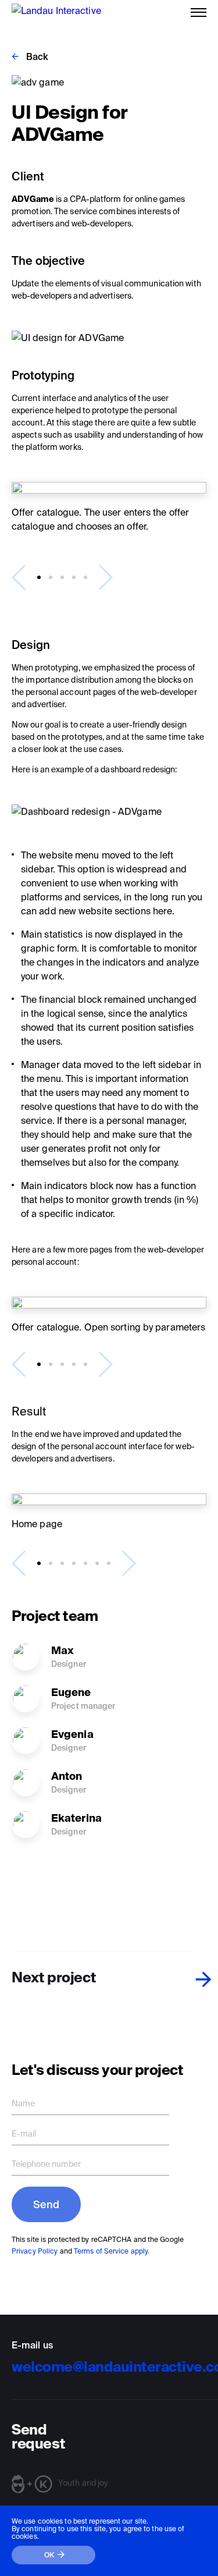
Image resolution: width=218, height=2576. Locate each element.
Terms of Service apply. (112, 2251)
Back (37, 56)
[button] (39, 577)
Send (46, 2204)
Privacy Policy (35, 2251)
